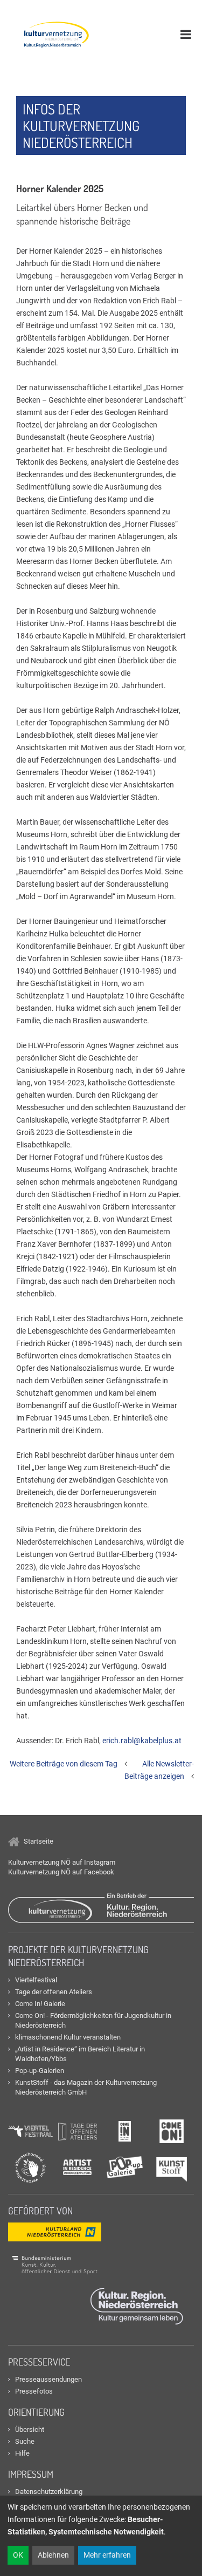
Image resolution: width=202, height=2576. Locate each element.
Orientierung (36, 2412)
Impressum (31, 2474)
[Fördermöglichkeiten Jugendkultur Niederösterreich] (172, 2131)
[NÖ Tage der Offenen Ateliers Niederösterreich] (78, 2131)
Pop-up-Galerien (40, 2071)
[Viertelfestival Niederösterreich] (30, 2131)
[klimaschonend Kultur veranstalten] (30, 2167)
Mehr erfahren (107, 2555)
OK (18, 2555)
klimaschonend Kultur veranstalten (68, 2037)
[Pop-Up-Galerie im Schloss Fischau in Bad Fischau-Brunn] (125, 2167)
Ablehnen (53, 2555)
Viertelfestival (36, 1980)
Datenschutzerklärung (49, 2492)
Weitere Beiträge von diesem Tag (64, 1764)
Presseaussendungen (48, 2379)
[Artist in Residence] (78, 2167)
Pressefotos (34, 2391)
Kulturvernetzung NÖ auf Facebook (61, 1872)
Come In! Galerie (40, 2004)
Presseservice (39, 2362)
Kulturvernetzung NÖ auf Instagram (62, 1862)
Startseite (38, 1841)
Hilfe (22, 2453)
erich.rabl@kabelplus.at (142, 1741)
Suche (25, 2441)
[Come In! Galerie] (125, 2131)
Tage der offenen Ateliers (54, 1992)
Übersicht (30, 2429)
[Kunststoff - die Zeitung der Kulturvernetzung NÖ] (172, 2167)
